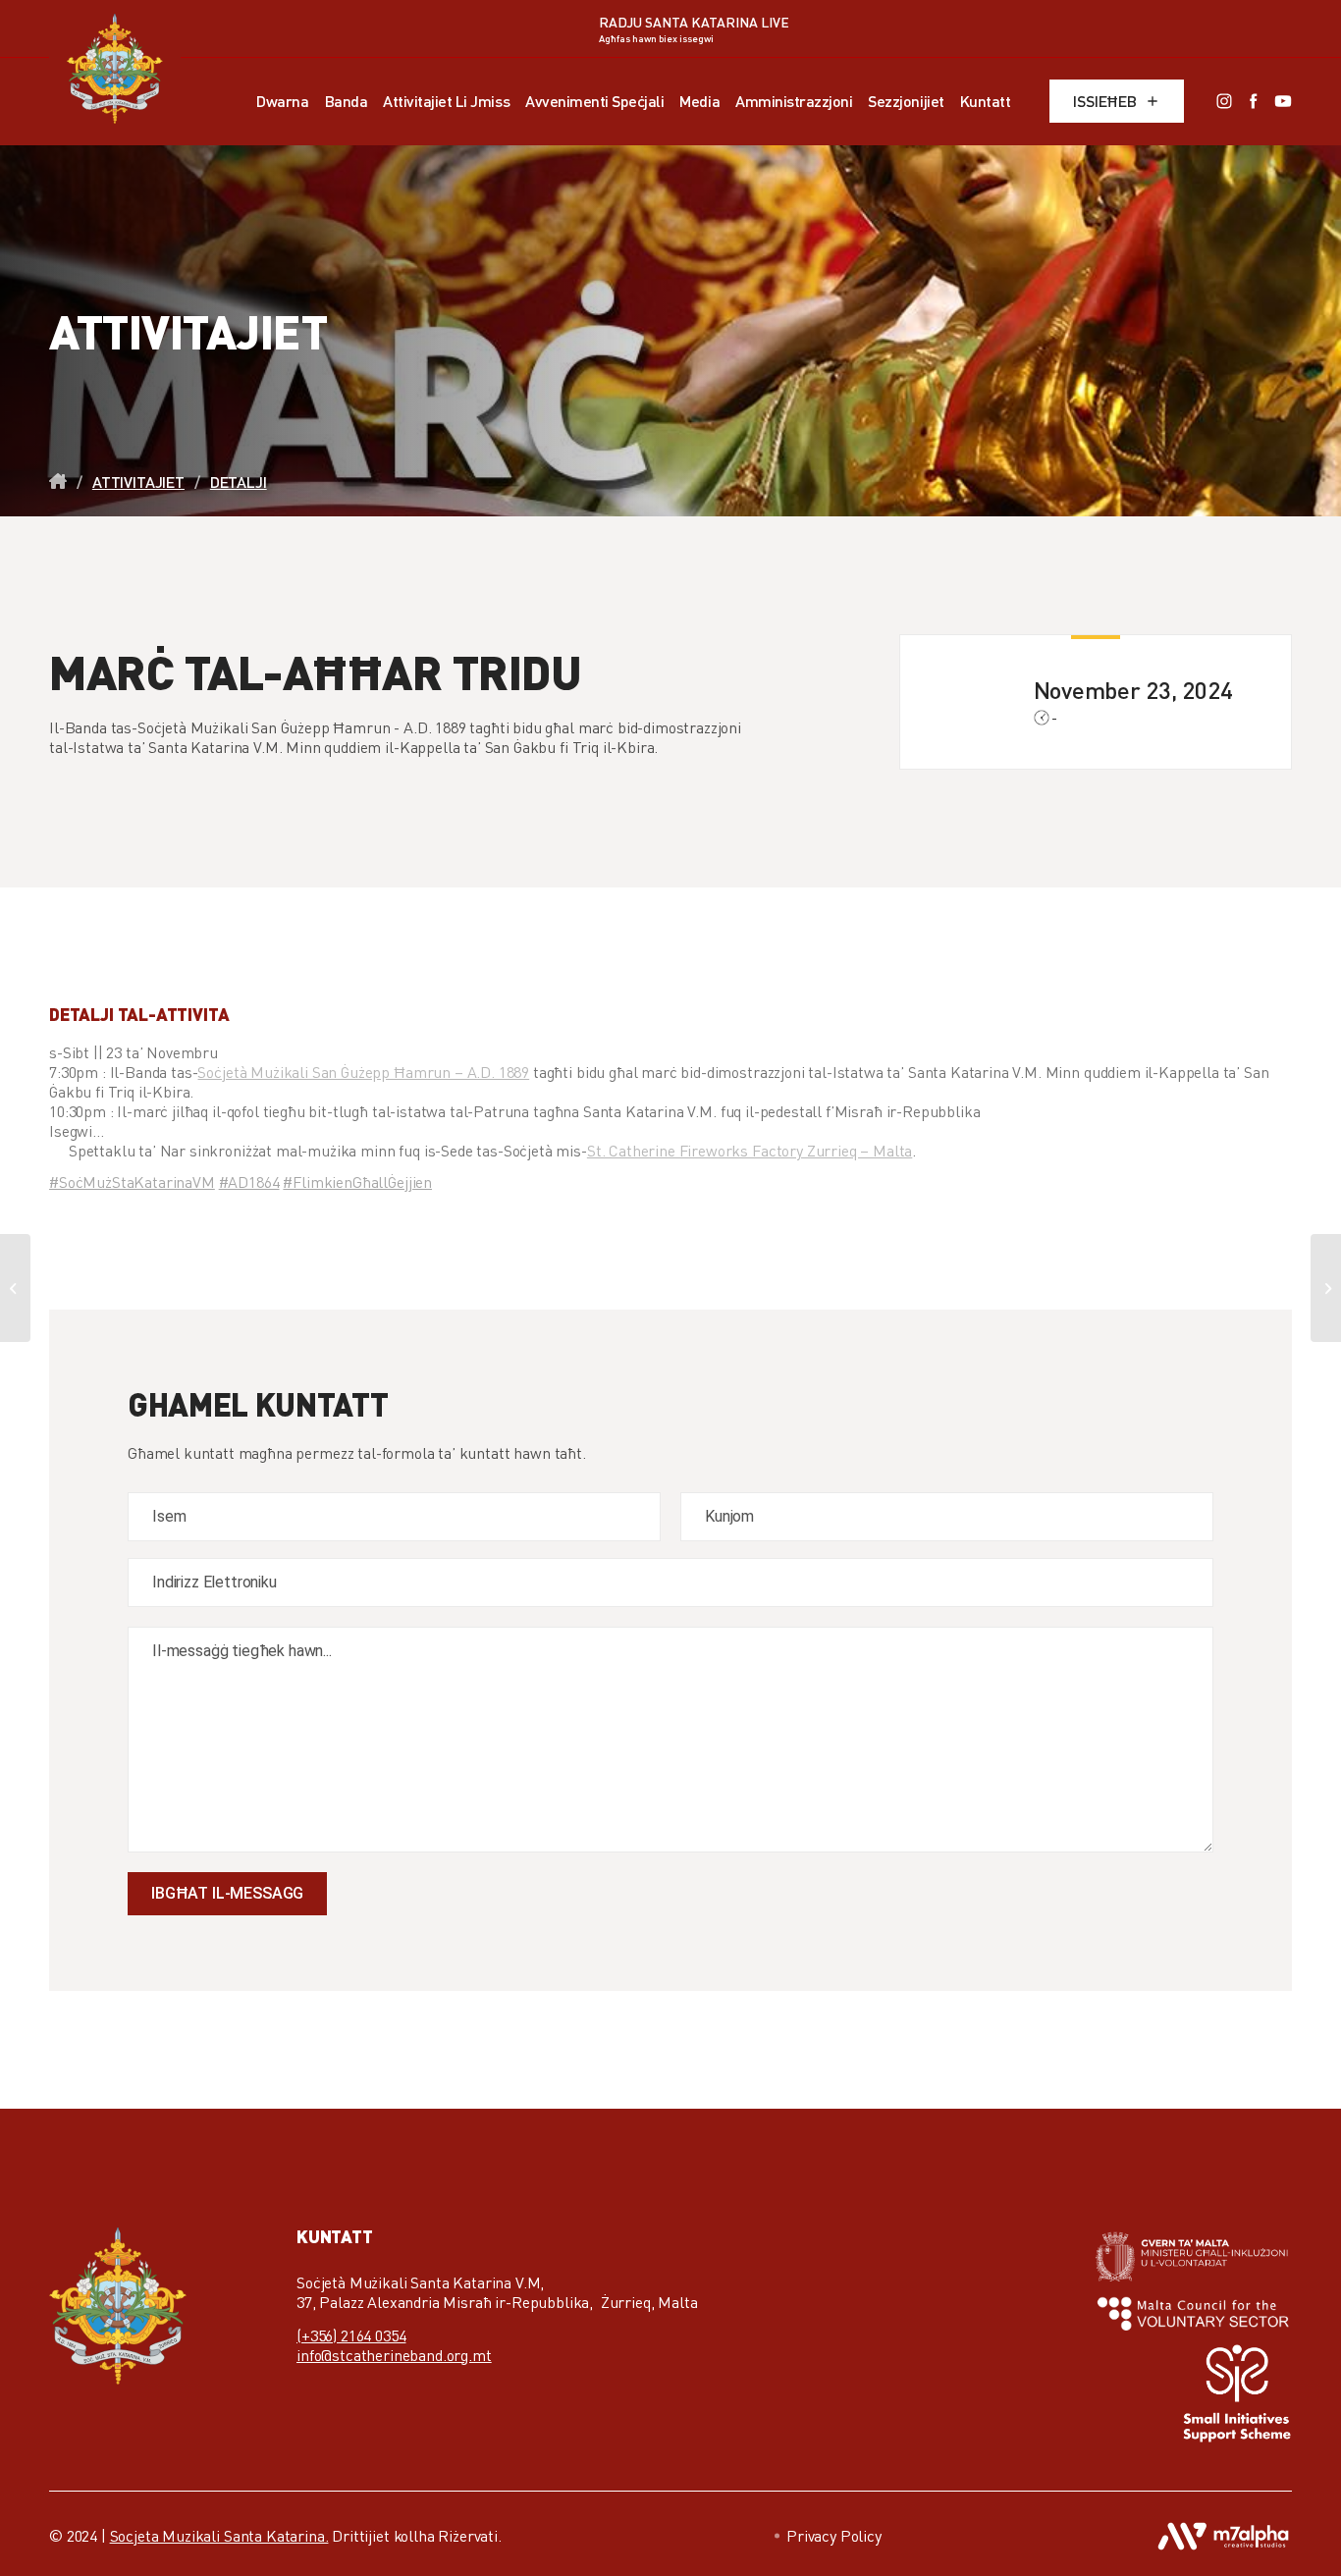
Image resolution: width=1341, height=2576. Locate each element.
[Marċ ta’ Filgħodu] (1326, 1288)
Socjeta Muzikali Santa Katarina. (219, 2536)
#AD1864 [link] (249, 1182)
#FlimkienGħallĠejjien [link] (357, 1182)
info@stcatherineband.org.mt (394, 2355)
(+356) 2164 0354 (351, 2335)
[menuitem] (282, 101)
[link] (363, 1072)
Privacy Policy (834, 2536)
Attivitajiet (138, 482)
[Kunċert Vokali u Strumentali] (15, 1288)
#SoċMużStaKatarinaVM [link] (132, 1182)
